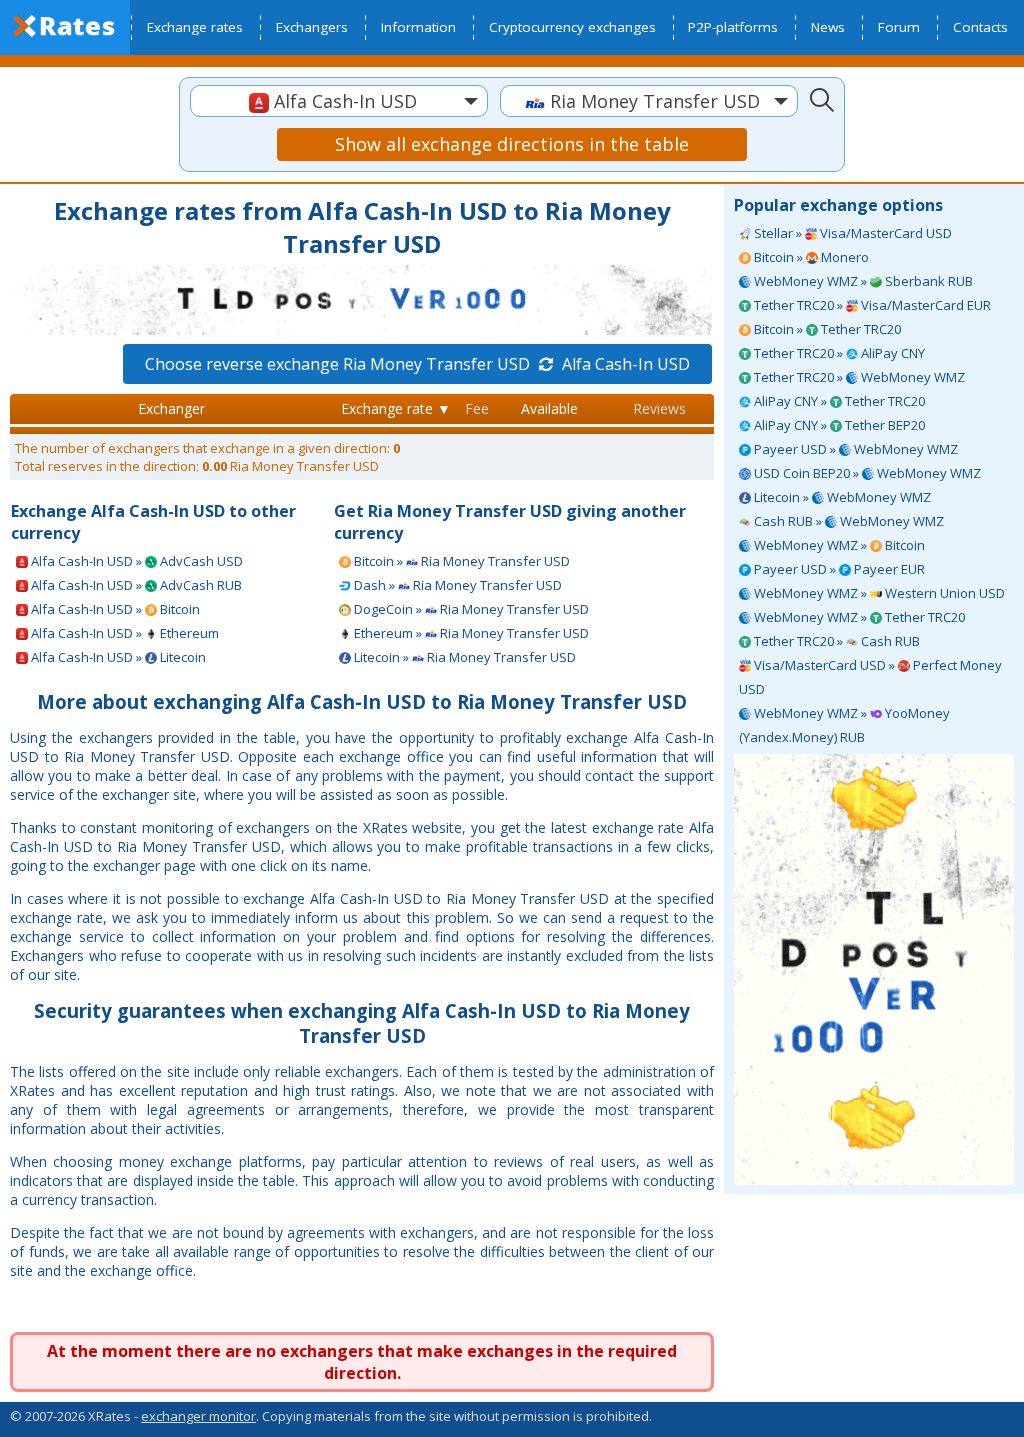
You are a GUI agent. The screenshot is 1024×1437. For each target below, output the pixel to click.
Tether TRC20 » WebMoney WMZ (858, 377)
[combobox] (339, 101)
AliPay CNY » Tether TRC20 (838, 401)
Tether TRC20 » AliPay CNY (838, 353)
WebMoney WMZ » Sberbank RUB (862, 281)
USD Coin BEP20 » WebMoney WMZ (866, 473)
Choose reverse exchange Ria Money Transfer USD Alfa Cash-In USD (417, 364)
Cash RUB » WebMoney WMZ (847, 521)
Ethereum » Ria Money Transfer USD (470, 633)
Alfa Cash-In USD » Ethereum (123, 633)
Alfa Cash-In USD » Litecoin (117, 657)
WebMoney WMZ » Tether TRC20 (858, 617)
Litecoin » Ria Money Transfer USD (463, 657)
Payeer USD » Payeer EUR (838, 569)
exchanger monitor (198, 1416)
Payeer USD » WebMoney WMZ (854, 449)
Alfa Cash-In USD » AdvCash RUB (135, 585)
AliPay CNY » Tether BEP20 (838, 425)
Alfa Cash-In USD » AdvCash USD (135, 561)
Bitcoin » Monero (810, 257)
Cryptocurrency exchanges (572, 27)
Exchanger (171, 408)
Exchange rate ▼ (396, 408)
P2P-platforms (733, 27)
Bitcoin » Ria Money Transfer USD (460, 561)
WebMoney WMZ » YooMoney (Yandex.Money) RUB (844, 725)
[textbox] (339, 101)
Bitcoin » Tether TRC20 (826, 329)
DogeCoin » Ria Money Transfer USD (470, 609)
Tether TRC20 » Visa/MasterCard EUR (871, 305)
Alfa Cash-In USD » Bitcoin (114, 609)
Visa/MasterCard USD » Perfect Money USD (870, 677)
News (828, 27)
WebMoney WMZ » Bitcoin (838, 545)
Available (549, 408)
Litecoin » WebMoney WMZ (841, 497)
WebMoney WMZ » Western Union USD (878, 593)
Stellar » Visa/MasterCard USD (851, 233)
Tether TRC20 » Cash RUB (835, 641)
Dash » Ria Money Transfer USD (456, 585)
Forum (899, 27)
